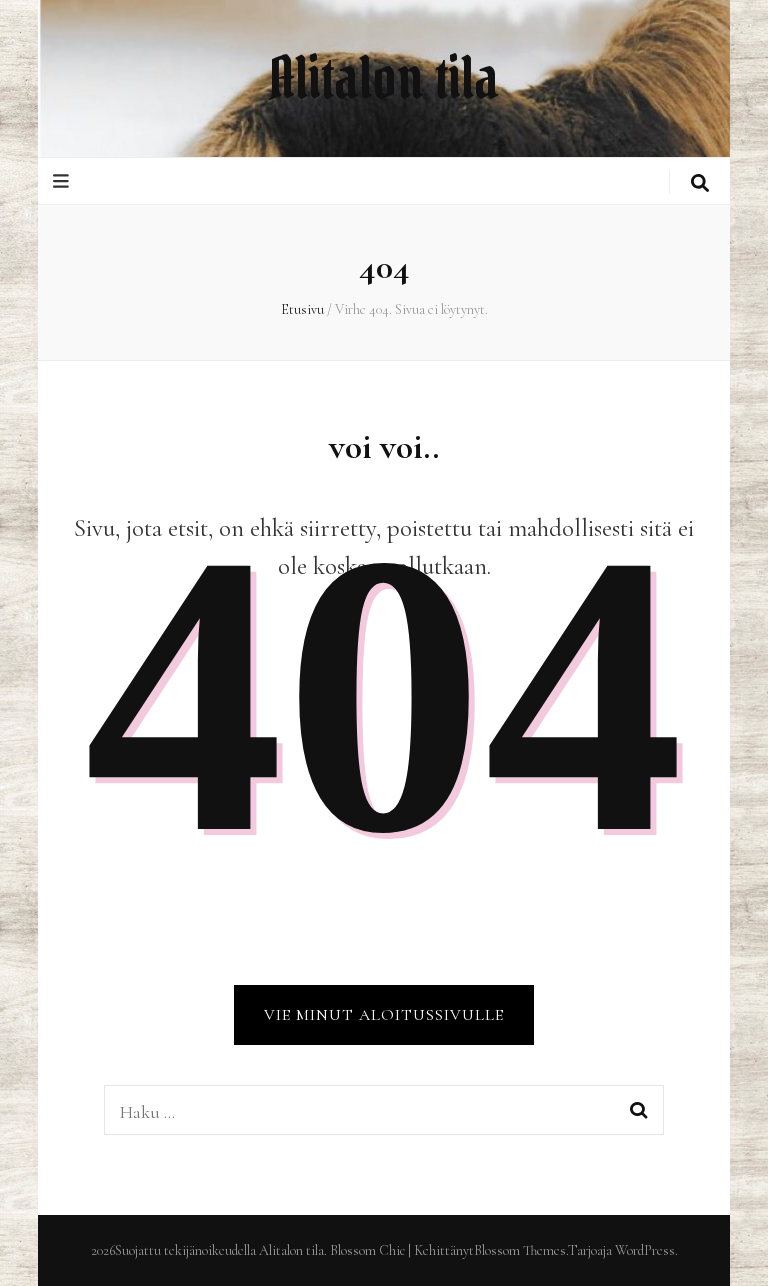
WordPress (645, 1250)
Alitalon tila (384, 78)
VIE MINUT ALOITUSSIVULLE (384, 1015)
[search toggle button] (700, 183)
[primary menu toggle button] (63, 181)
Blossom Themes (520, 1250)
